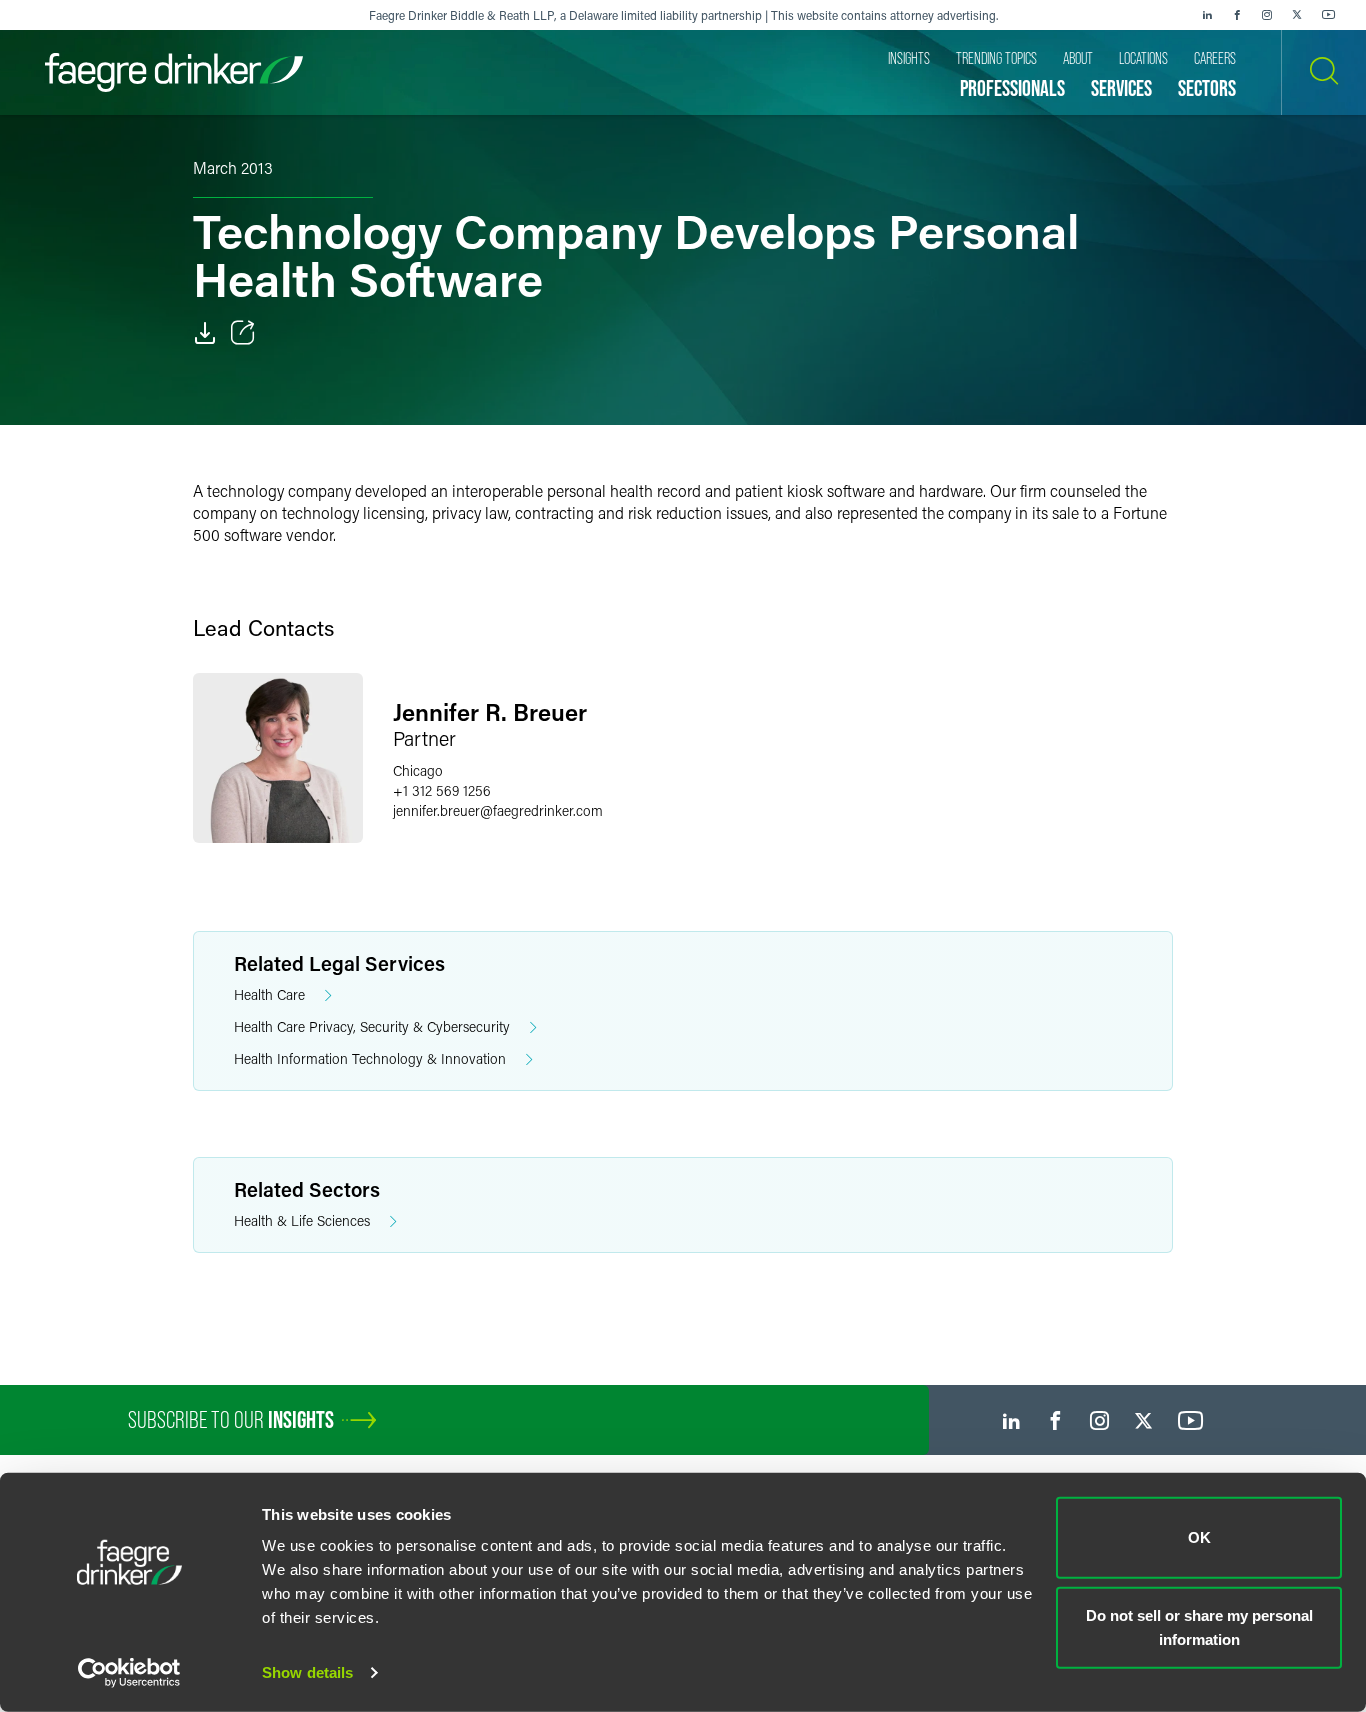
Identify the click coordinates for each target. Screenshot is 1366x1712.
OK (1199, 1537)
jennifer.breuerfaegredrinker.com (498, 810)
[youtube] (1329, 15)
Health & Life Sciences (302, 1220)
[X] (1297, 15)
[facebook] (1237, 15)
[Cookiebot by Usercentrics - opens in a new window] (129, 1673)
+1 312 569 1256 (442, 790)
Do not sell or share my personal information (1199, 1626)
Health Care (269, 994)
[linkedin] (1207, 15)
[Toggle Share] (243, 333)
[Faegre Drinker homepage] (174, 72)
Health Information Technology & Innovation (370, 1058)
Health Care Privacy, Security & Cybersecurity (372, 1026)
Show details (307, 1672)
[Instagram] (1267, 15)
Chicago (418, 770)
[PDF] (205, 333)
